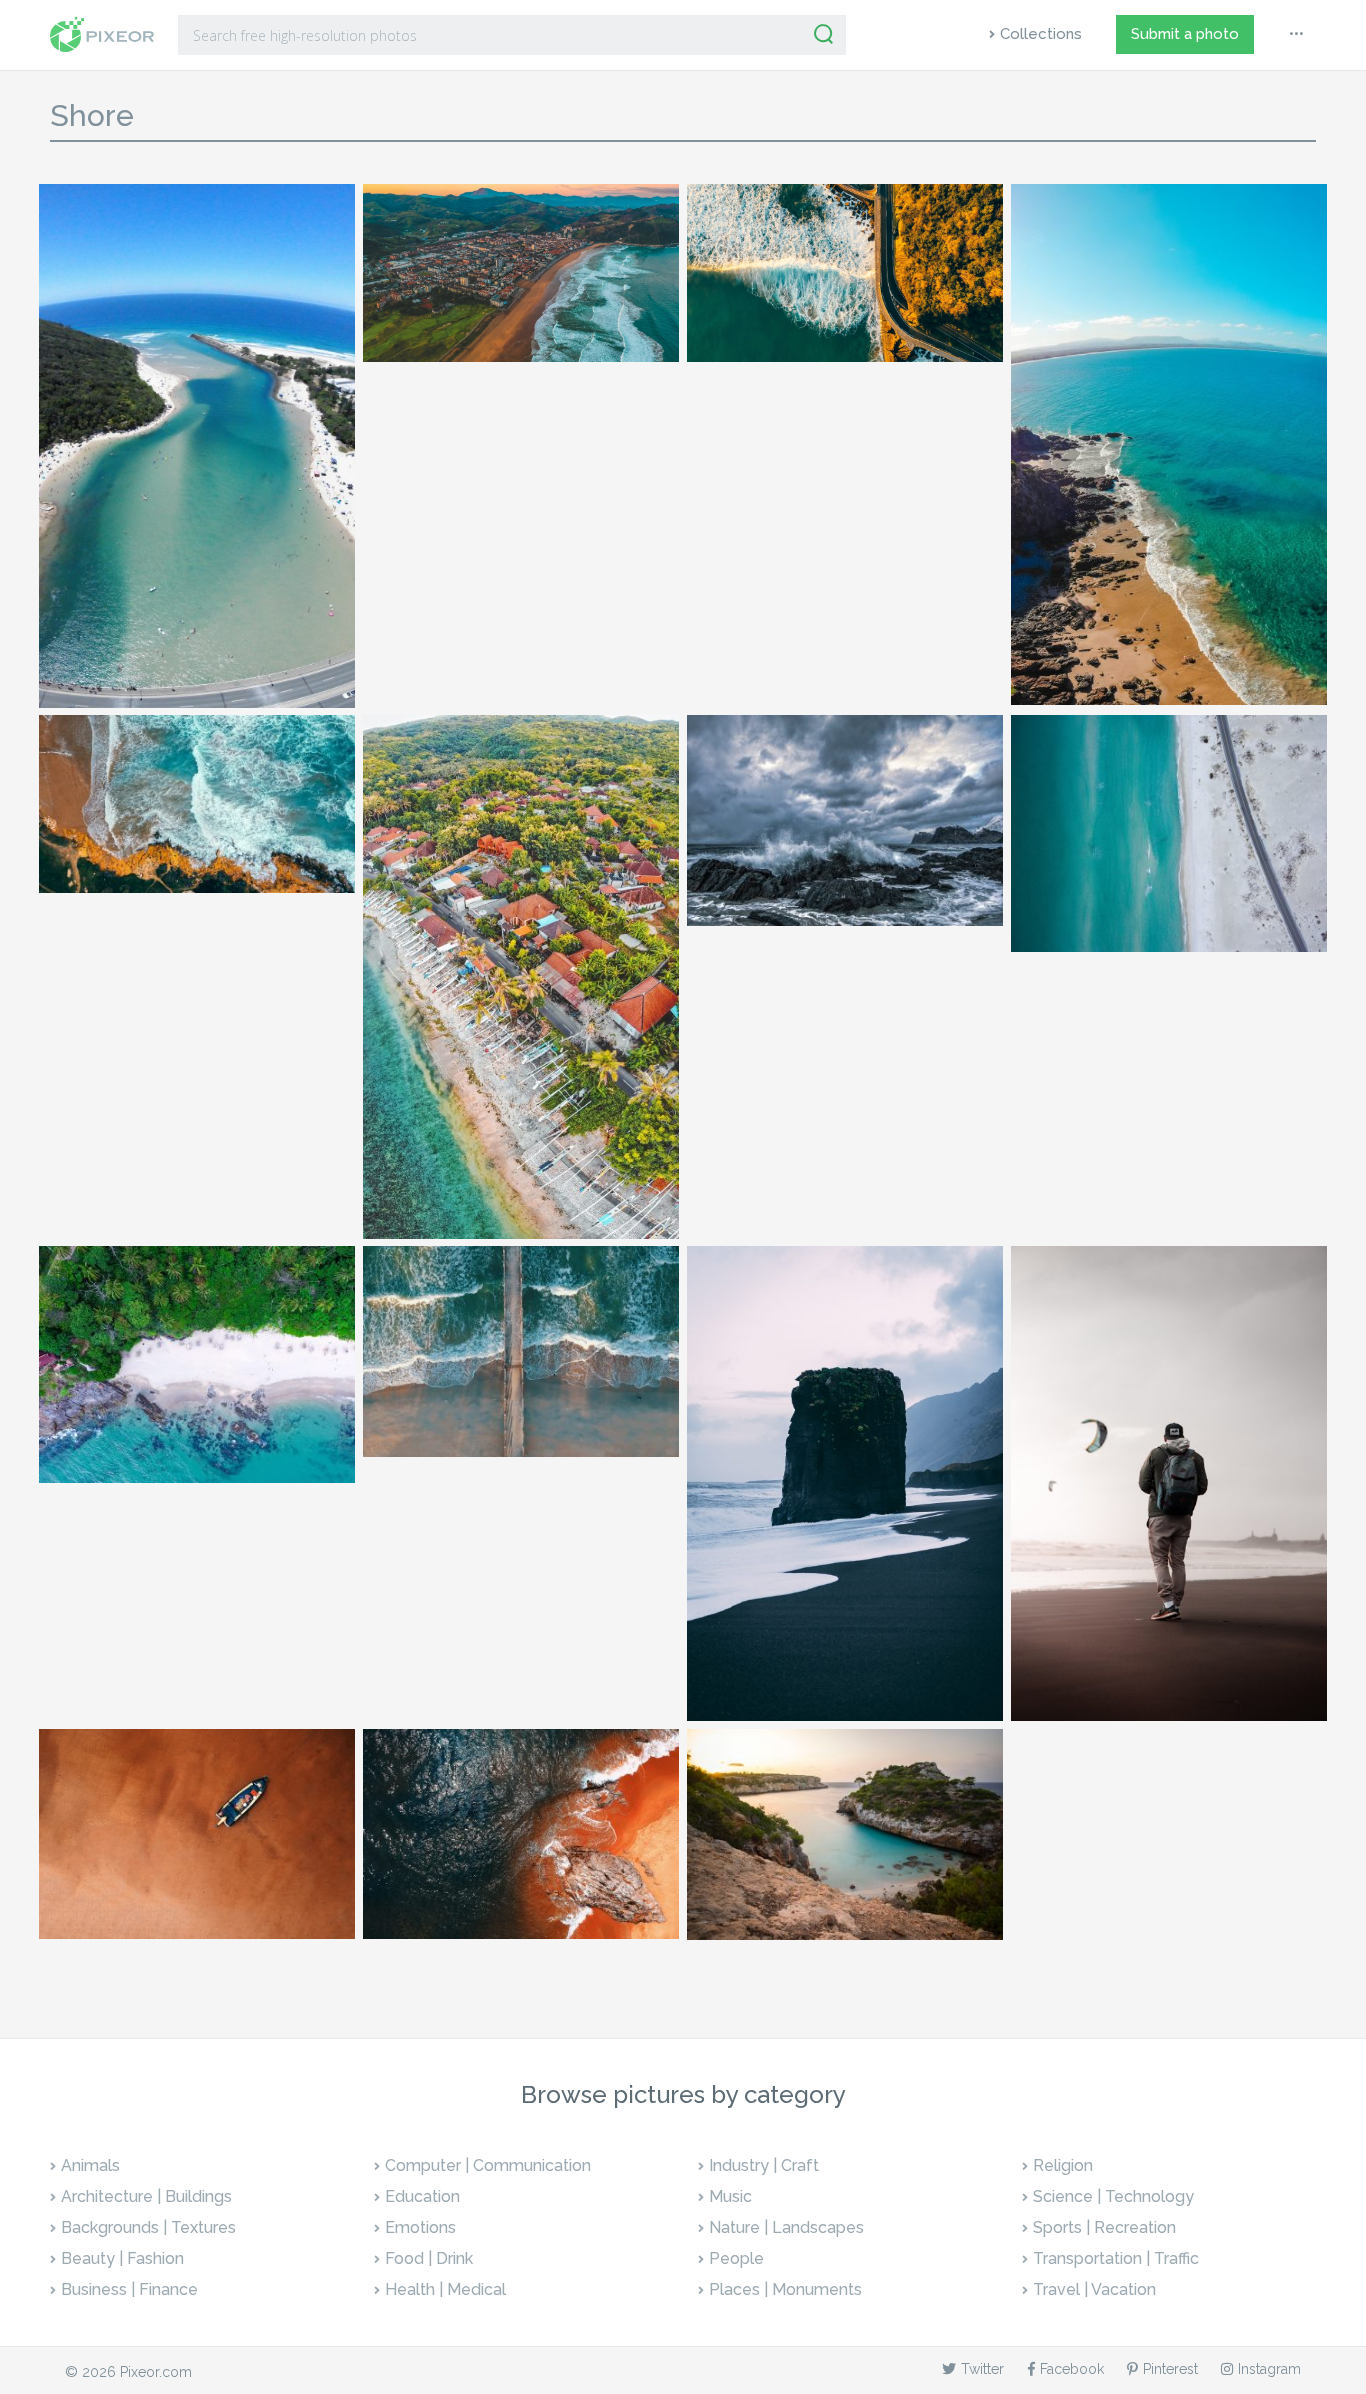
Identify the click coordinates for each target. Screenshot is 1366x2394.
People (736, 2258)
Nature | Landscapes (786, 2227)
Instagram (1269, 2369)
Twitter (982, 2369)
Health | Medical (445, 2289)
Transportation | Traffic (1116, 2258)
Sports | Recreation (1104, 2227)
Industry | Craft (764, 2165)
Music (730, 2196)
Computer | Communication (488, 2165)
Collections (1041, 34)
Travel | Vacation (1094, 2289)
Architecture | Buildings (146, 2196)
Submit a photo (1185, 34)
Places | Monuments (785, 2289)
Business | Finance (129, 2289)
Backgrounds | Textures (148, 2227)
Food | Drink (429, 2258)
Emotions (420, 2227)
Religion (1063, 2165)
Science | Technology (1113, 2196)
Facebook (1072, 2369)
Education (422, 2196)
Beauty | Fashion (122, 2258)
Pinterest (1170, 2369)
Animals (90, 2165)
